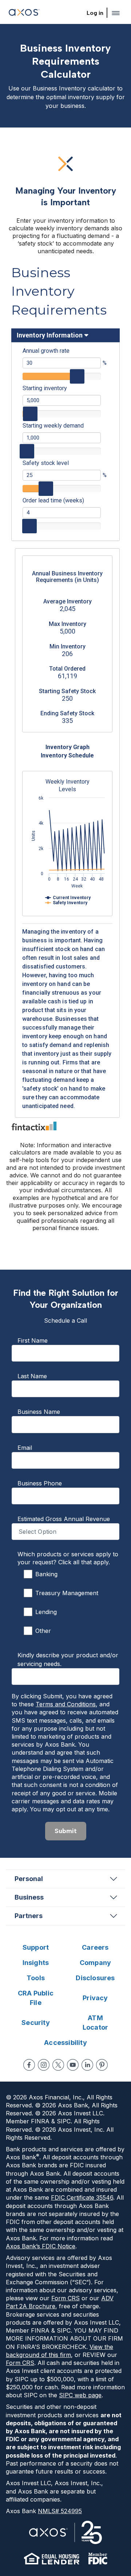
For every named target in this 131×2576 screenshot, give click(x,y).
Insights (36, 1963)
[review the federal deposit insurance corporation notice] (98, 2559)
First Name (33, 1340)
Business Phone (40, 1483)
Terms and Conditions (66, 1704)
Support (36, 1947)
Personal (29, 1879)
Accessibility (65, 2043)
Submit (66, 1831)
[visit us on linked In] (87, 2065)
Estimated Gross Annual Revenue (64, 1519)
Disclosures (95, 1978)
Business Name (39, 1412)
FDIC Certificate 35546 (82, 2197)
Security (36, 2023)
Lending (46, 1612)
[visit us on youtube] (73, 2065)
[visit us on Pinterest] (102, 2065)
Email (25, 1448)
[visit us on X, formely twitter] (58, 2065)
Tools (36, 1978)
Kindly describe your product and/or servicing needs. (68, 1659)
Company (95, 1963)
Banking (46, 1574)
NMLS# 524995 (60, 2511)
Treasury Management (67, 1593)
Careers (95, 1947)
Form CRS (65, 2298)
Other (43, 1631)
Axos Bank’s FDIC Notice (41, 2246)
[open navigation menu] (116, 13)
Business (29, 1897)
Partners (29, 1916)
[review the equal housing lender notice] (52, 2559)
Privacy (95, 1998)
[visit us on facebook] (29, 2065)
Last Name (32, 1376)
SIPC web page (80, 2395)
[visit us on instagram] (44, 2065)
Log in (95, 13)
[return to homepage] (24, 13)
